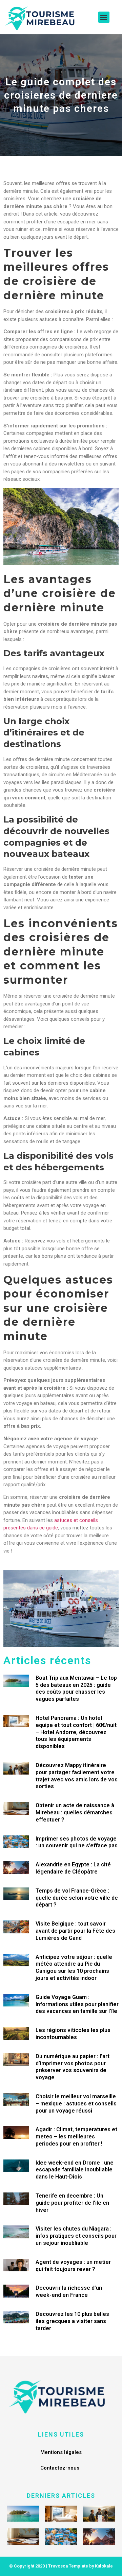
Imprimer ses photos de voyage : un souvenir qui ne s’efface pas (77, 1842)
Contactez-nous (60, 2468)
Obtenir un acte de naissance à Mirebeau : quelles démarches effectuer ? (75, 1812)
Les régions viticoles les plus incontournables (73, 2034)
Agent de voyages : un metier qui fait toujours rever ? (73, 2266)
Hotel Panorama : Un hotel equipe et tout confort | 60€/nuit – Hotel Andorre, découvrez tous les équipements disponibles (76, 1732)
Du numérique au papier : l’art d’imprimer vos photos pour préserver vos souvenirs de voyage (73, 2067)
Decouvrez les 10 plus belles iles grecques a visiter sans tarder (72, 2321)
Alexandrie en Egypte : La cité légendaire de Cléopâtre (73, 1868)
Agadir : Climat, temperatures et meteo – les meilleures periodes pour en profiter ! (76, 2137)
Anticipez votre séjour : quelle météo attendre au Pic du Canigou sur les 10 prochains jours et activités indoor (74, 1968)
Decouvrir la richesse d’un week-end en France (69, 2291)
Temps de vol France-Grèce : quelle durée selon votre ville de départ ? (77, 1898)
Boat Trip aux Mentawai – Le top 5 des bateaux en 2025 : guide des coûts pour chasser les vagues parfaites (76, 1688)
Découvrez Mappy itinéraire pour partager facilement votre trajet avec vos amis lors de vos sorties (77, 1776)
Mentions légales (61, 2452)
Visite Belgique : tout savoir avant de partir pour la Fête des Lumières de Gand (75, 1931)
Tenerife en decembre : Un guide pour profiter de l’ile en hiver (72, 2203)
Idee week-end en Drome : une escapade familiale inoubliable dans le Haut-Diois (75, 2170)
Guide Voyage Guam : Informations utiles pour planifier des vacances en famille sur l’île (77, 2004)
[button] (104, 17)
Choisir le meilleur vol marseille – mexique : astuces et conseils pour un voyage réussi (76, 2104)
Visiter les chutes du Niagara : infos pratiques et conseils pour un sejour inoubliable (76, 2236)
